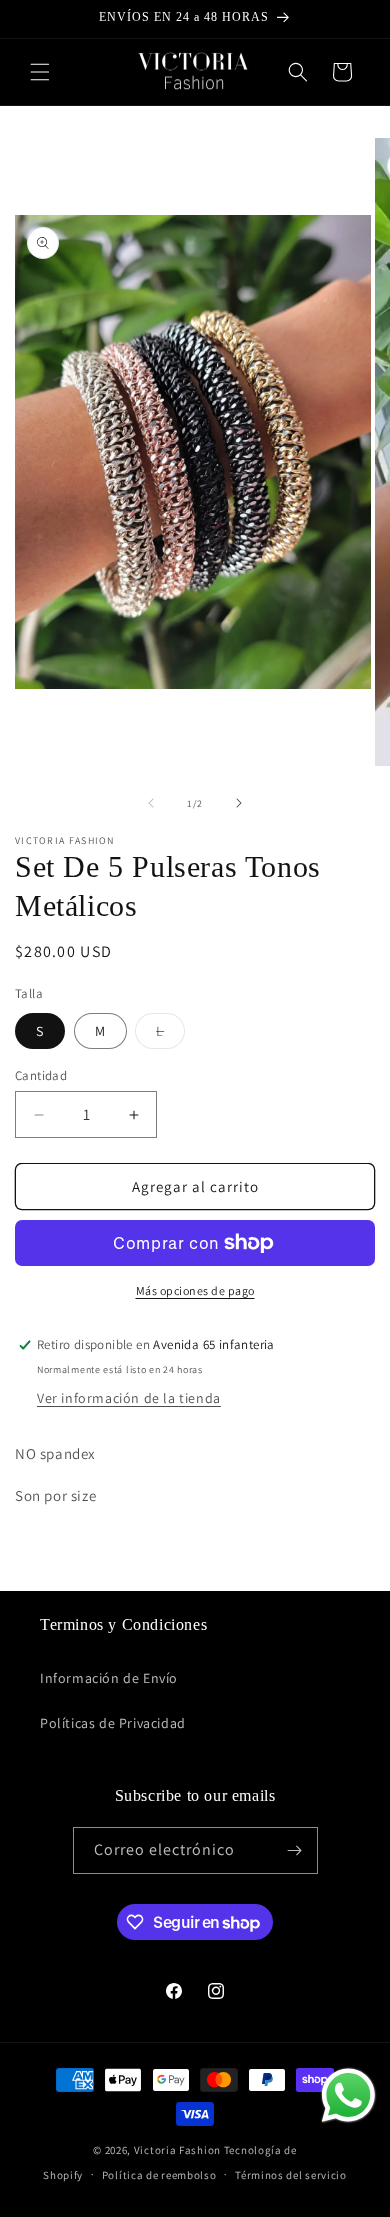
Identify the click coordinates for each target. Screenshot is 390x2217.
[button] (40, 72)
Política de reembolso (159, 2175)
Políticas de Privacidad (113, 1723)
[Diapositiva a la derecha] (239, 803)
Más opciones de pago (195, 1290)
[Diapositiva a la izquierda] (151, 803)
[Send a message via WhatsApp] (348, 2095)
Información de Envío (109, 1678)
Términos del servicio (291, 2175)
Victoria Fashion (177, 2150)
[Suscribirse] (295, 1850)
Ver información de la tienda (129, 1398)
